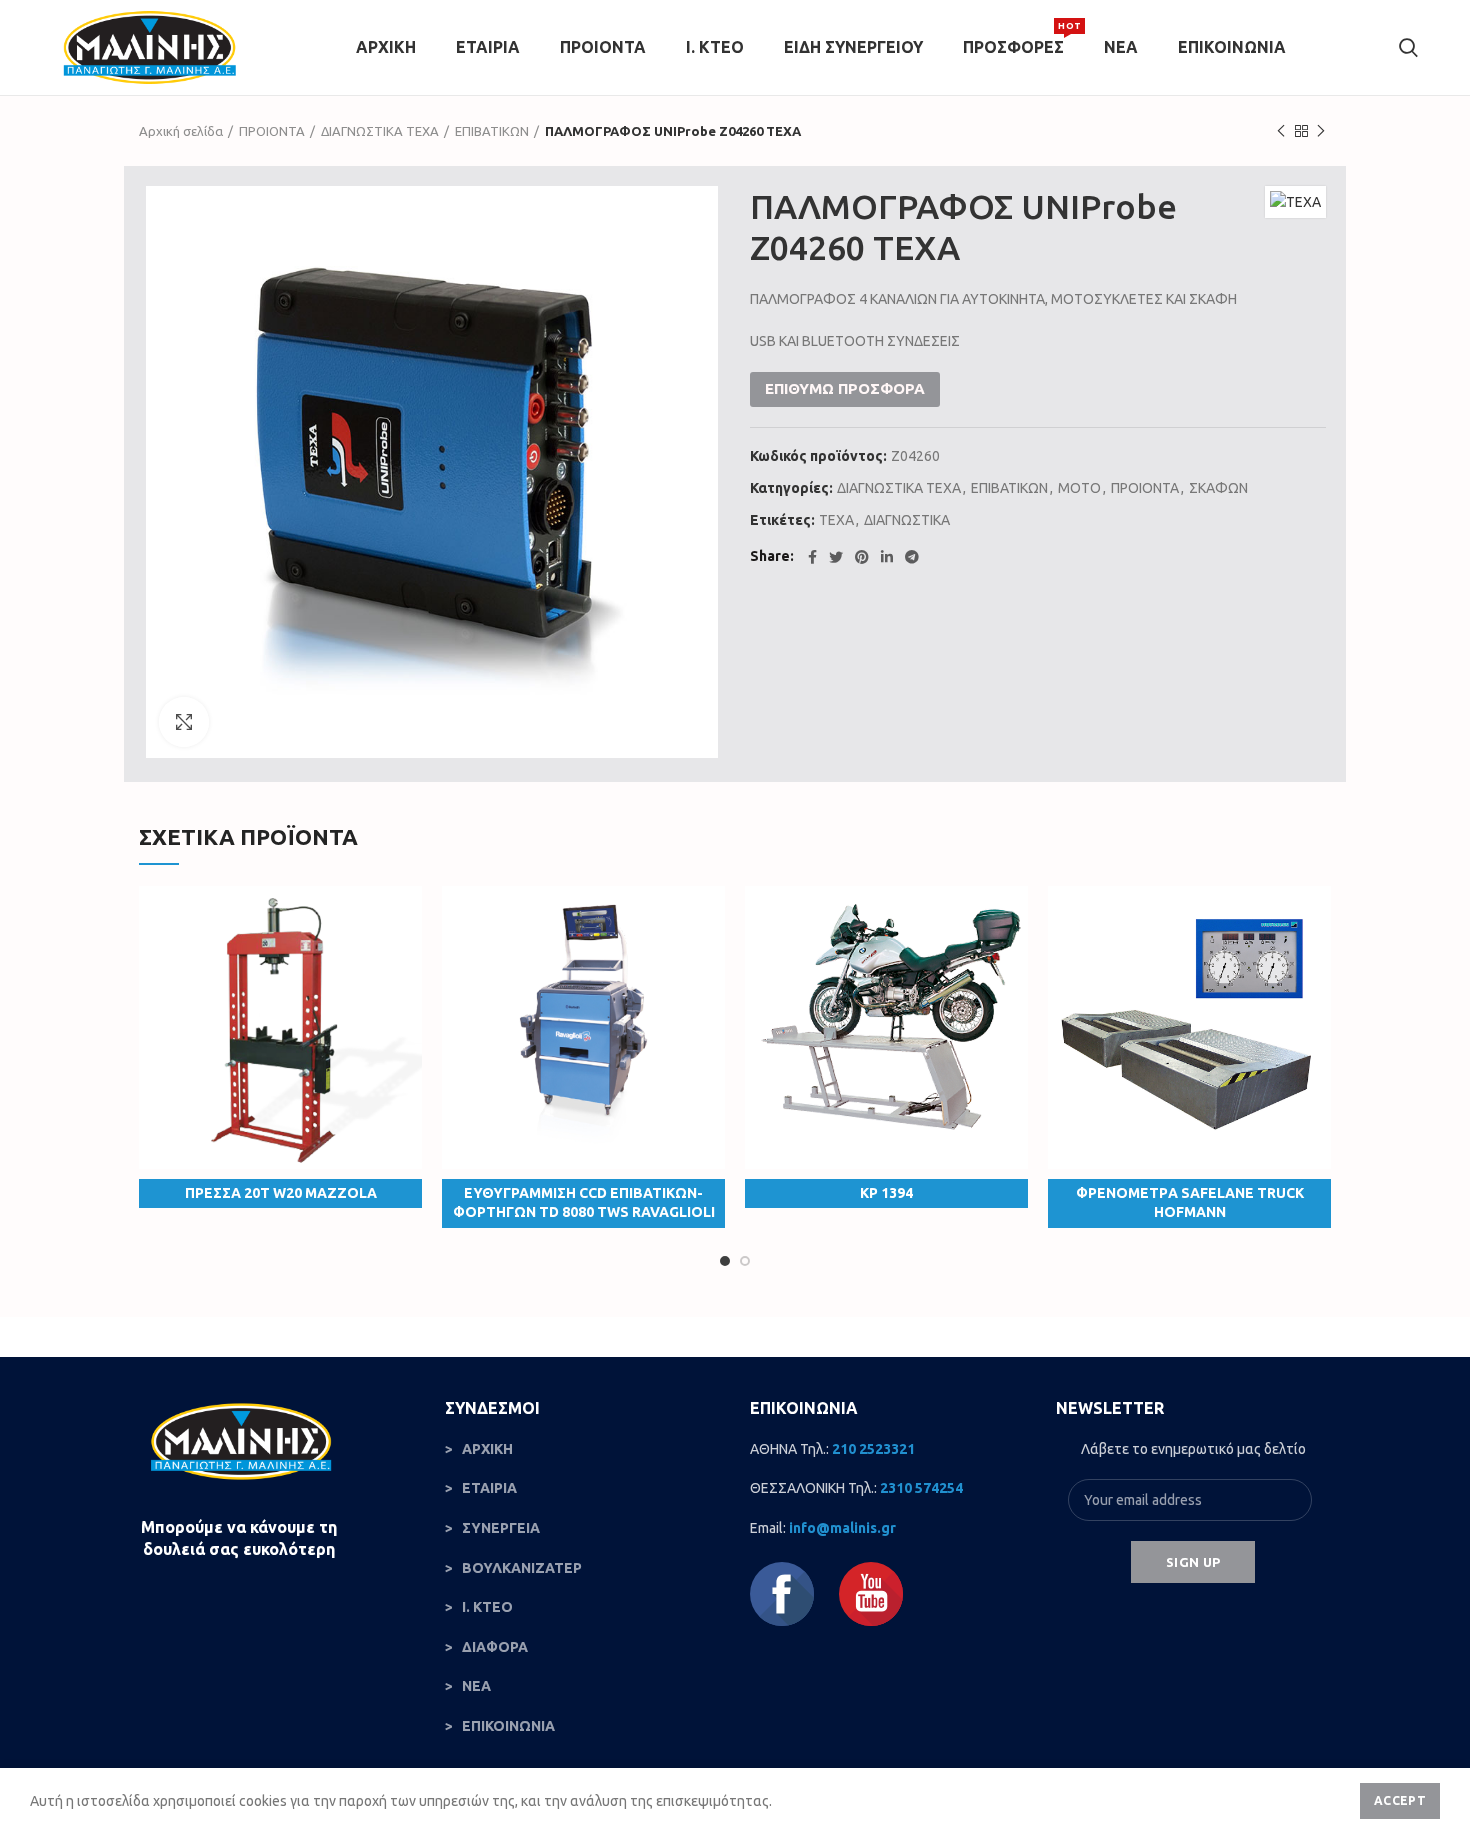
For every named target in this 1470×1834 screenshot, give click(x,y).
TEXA (836, 520)
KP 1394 (886, 1193)
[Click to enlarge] (184, 722)
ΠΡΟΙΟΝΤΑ (272, 131)
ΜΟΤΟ (1079, 488)
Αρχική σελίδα (181, 131)
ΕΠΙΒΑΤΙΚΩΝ (492, 131)
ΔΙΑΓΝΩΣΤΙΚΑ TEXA (380, 131)
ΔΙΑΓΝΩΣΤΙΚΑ (907, 520)
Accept (1400, 1800)
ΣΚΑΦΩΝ (1218, 488)
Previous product (1281, 131)
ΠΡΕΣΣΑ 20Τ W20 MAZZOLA (281, 1193)
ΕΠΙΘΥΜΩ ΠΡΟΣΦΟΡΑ (845, 388)
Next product (1321, 131)
